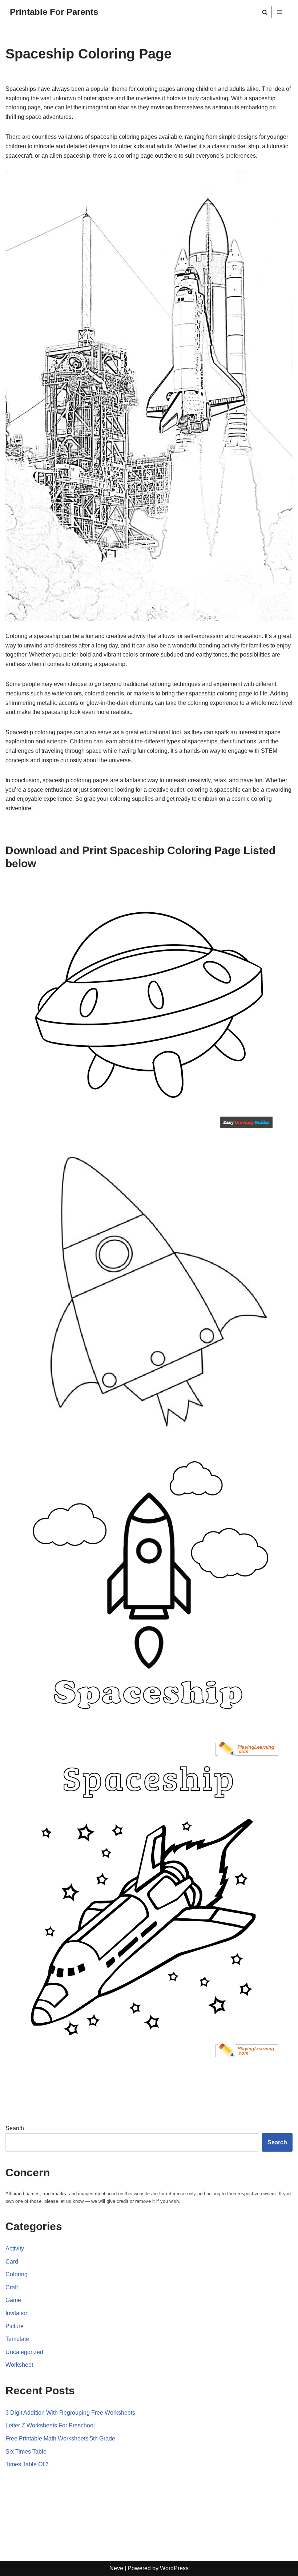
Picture (15, 2326)
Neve (116, 2568)
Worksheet (19, 2365)
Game (13, 2300)
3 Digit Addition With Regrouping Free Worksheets (70, 2413)
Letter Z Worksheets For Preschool (50, 2425)
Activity (15, 2248)
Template (17, 2339)
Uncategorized (24, 2352)
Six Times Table (26, 2452)
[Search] (265, 12)
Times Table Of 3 (27, 2464)
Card (12, 2262)
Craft (12, 2287)
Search (15, 2128)
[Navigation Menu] (280, 12)
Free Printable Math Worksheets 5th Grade (60, 2438)
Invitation (17, 2313)
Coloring (17, 2274)
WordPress (174, 2568)
